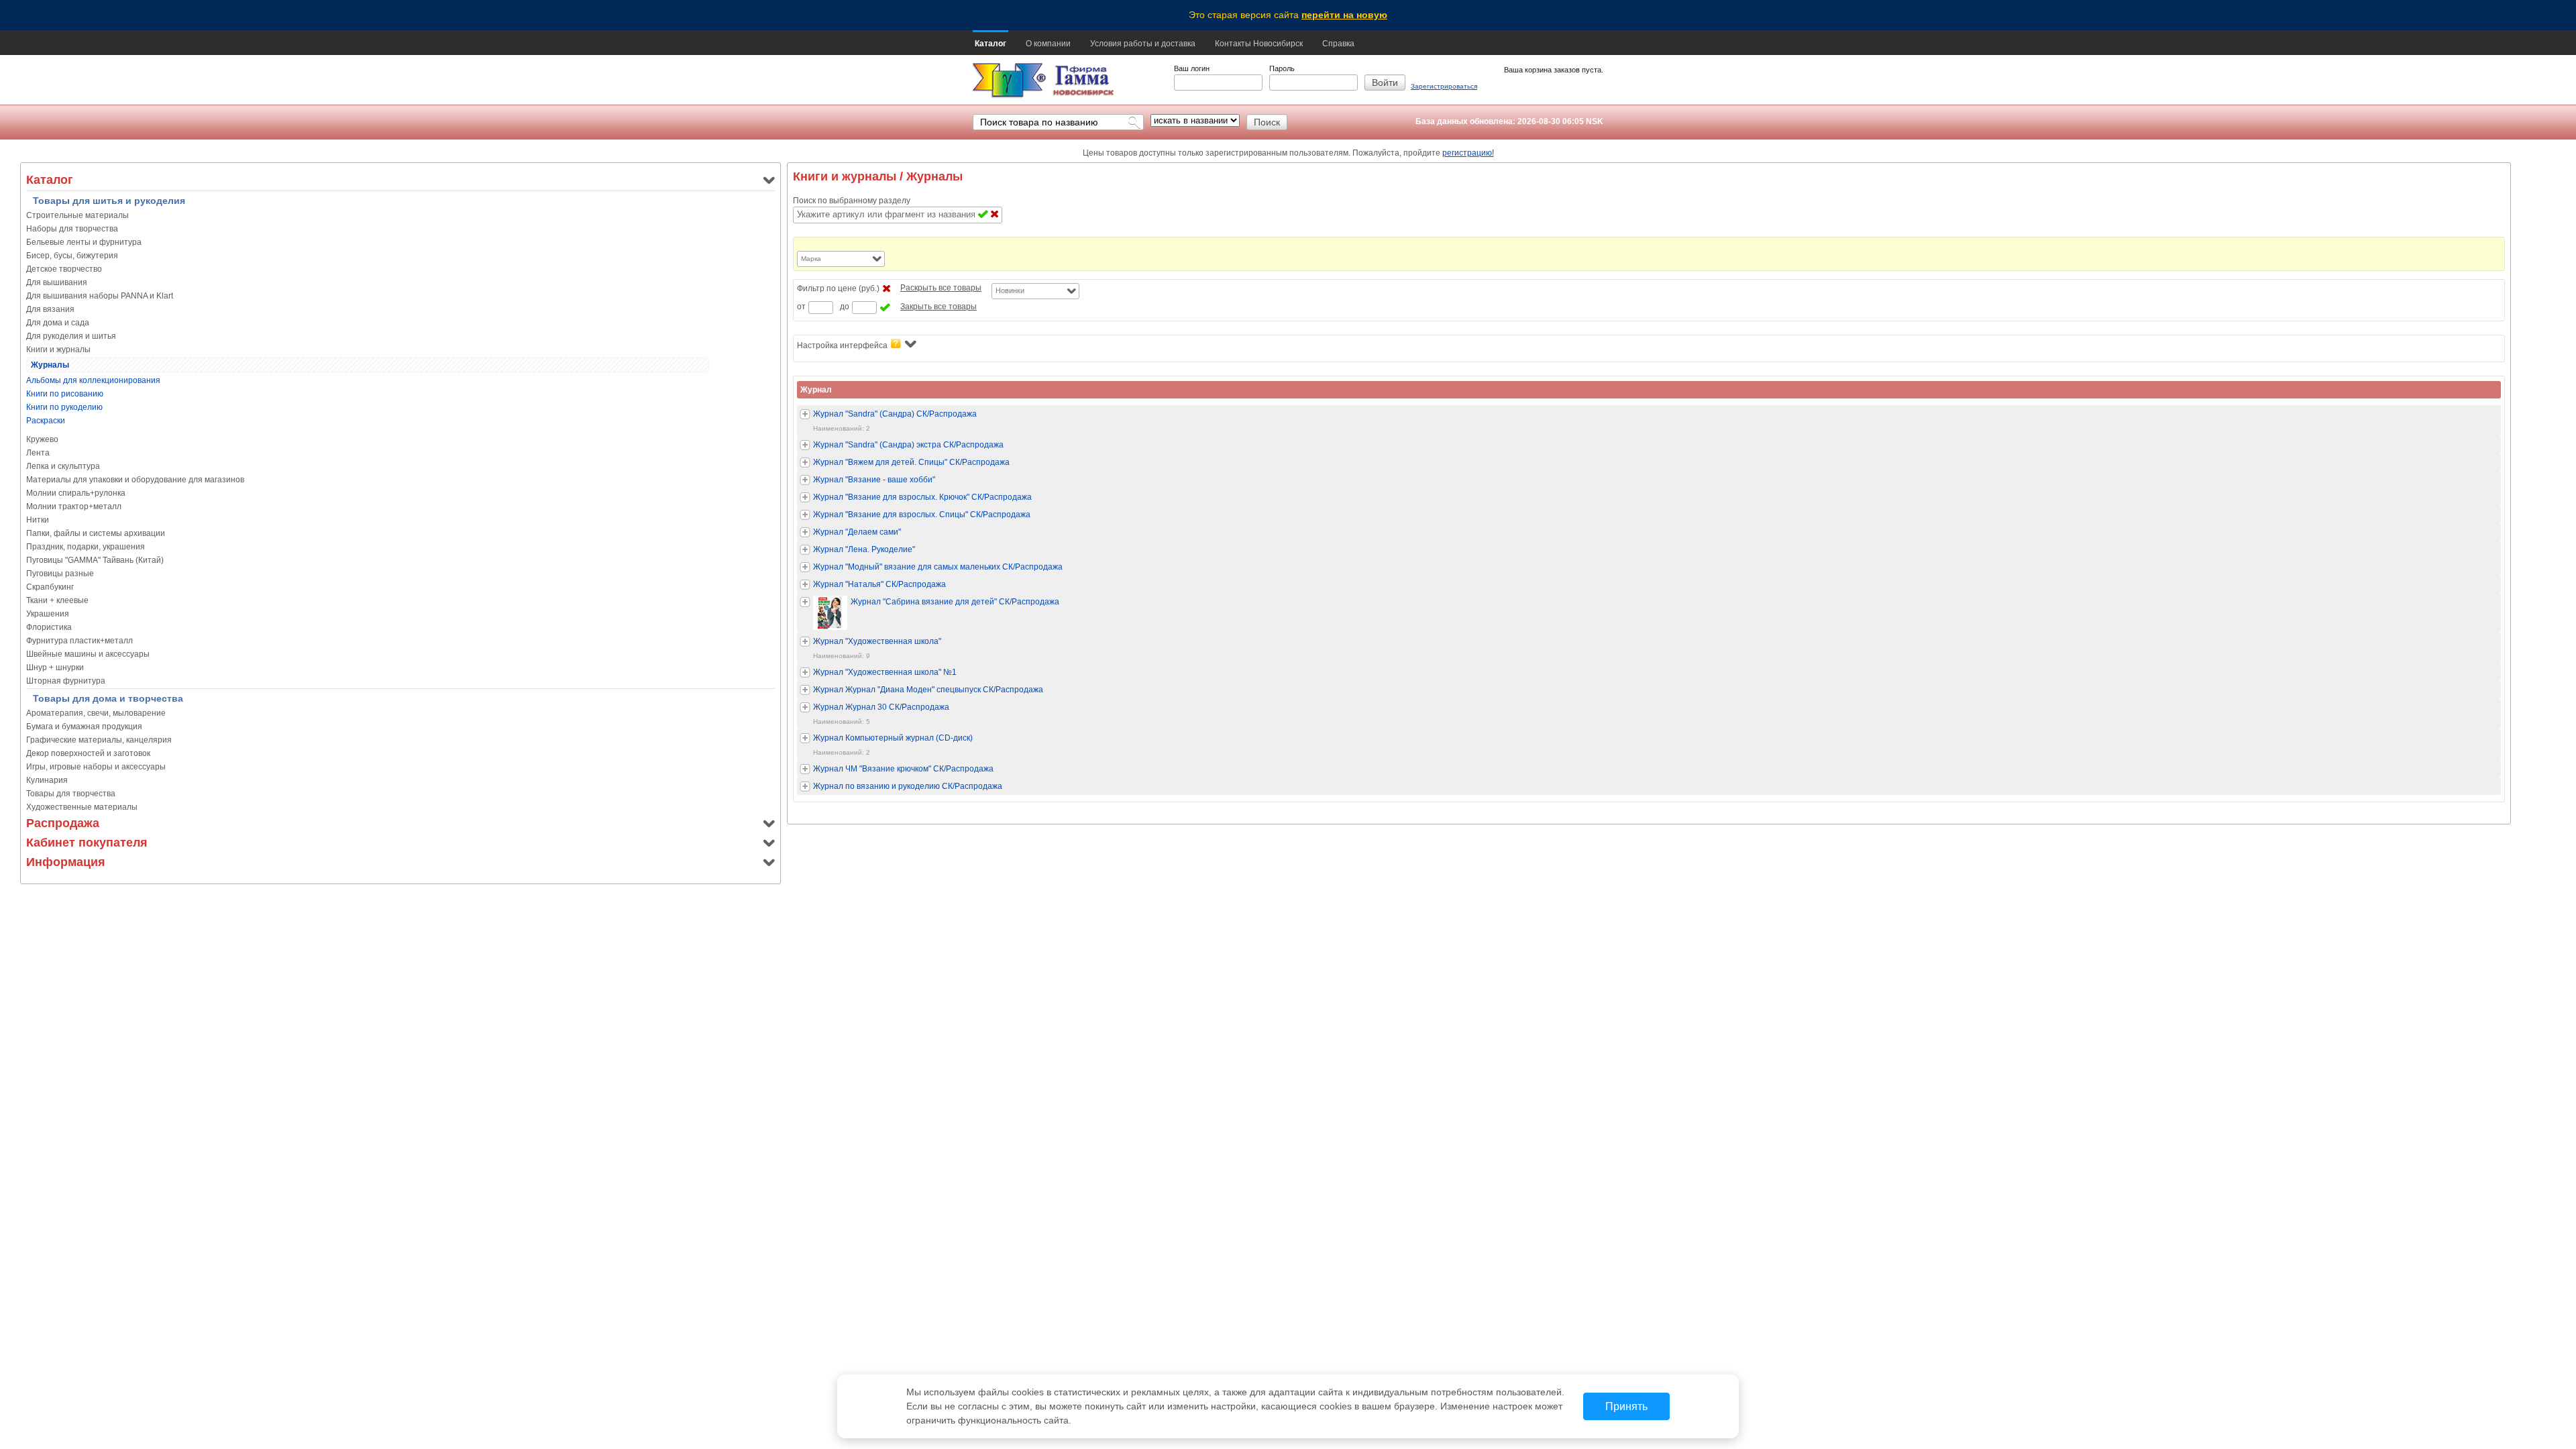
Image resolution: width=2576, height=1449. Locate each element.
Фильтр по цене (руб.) (838, 288)
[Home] (1009, 81)
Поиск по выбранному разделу (852, 201)
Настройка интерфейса (842, 345)
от (801, 307)
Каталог (990, 44)
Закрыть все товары (938, 307)
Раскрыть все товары (941, 288)
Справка (1338, 44)
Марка (811, 259)
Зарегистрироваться (1444, 86)
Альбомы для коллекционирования (93, 380)
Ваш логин (1192, 68)
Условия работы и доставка (1143, 44)
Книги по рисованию (65, 394)
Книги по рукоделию (64, 407)
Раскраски (46, 421)
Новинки (1010, 290)
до (845, 307)
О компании (1048, 44)
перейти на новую (1344, 15)
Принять (1626, 1406)
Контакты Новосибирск (1259, 44)
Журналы (50, 365)
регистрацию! (1468, 153)
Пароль (1282, 68)
